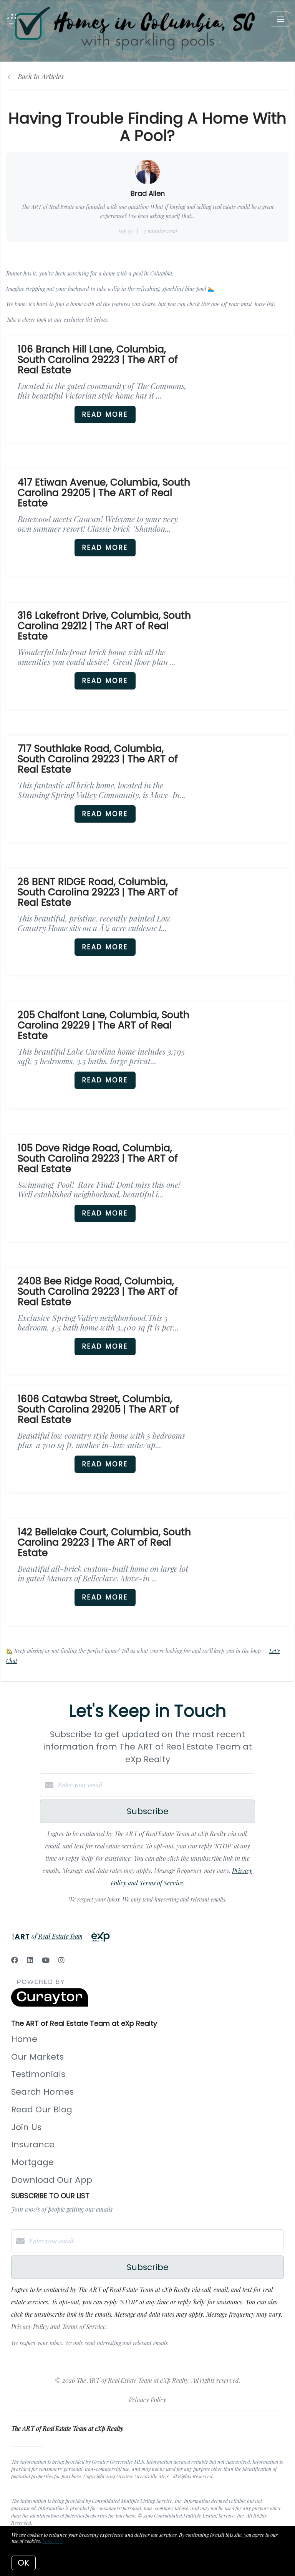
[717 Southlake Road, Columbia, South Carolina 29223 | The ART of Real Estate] (246, 778)
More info (53, 2541)
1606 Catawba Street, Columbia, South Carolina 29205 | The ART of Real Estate (98, 1409)
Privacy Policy (147, 2400)
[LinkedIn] (30, 1960)
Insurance (33, 2144)
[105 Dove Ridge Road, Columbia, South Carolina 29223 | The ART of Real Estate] (246, 1178)
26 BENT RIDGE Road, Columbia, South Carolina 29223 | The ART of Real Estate (98, 892)
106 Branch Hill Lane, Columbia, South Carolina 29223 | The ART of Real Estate (98, 360)
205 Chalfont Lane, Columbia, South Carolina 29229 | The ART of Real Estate (104, 1025)
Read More (105, 414)
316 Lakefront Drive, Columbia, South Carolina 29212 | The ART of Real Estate (104, 626)
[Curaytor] (50, 2004)
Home (24, 2039)
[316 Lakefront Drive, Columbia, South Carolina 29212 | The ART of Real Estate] (246, 645)
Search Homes (42, 2092)
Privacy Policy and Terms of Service (58, 2326)
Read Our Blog (42, 2109)
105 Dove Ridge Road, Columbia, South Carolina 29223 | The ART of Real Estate (98, 1158)
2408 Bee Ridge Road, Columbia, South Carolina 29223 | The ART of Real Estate (98, 1291)
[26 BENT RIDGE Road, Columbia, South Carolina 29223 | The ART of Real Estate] (246, 911)
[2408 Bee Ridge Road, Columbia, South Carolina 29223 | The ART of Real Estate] (246, 1311)
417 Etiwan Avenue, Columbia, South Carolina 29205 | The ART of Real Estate (104, 493)
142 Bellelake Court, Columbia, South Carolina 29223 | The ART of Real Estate (104, 1542)
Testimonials (38, 2074)
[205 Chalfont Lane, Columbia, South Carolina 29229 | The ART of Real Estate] (246, 1044)
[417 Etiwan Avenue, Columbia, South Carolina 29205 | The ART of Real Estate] (246, 512)
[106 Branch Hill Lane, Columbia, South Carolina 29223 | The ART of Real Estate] (246, 379)
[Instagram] (61, 1960)
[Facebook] (15, 1960)
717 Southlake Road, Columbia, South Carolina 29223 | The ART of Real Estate (98, 759)
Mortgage (32, 2162)
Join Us (26, 2127)
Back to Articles (41, 77)
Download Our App (52, 2180)
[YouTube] (46, 1960)
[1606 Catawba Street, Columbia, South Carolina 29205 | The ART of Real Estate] (246, 1428)
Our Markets (37, 2057)
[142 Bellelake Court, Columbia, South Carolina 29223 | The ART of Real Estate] (246, 1562)
